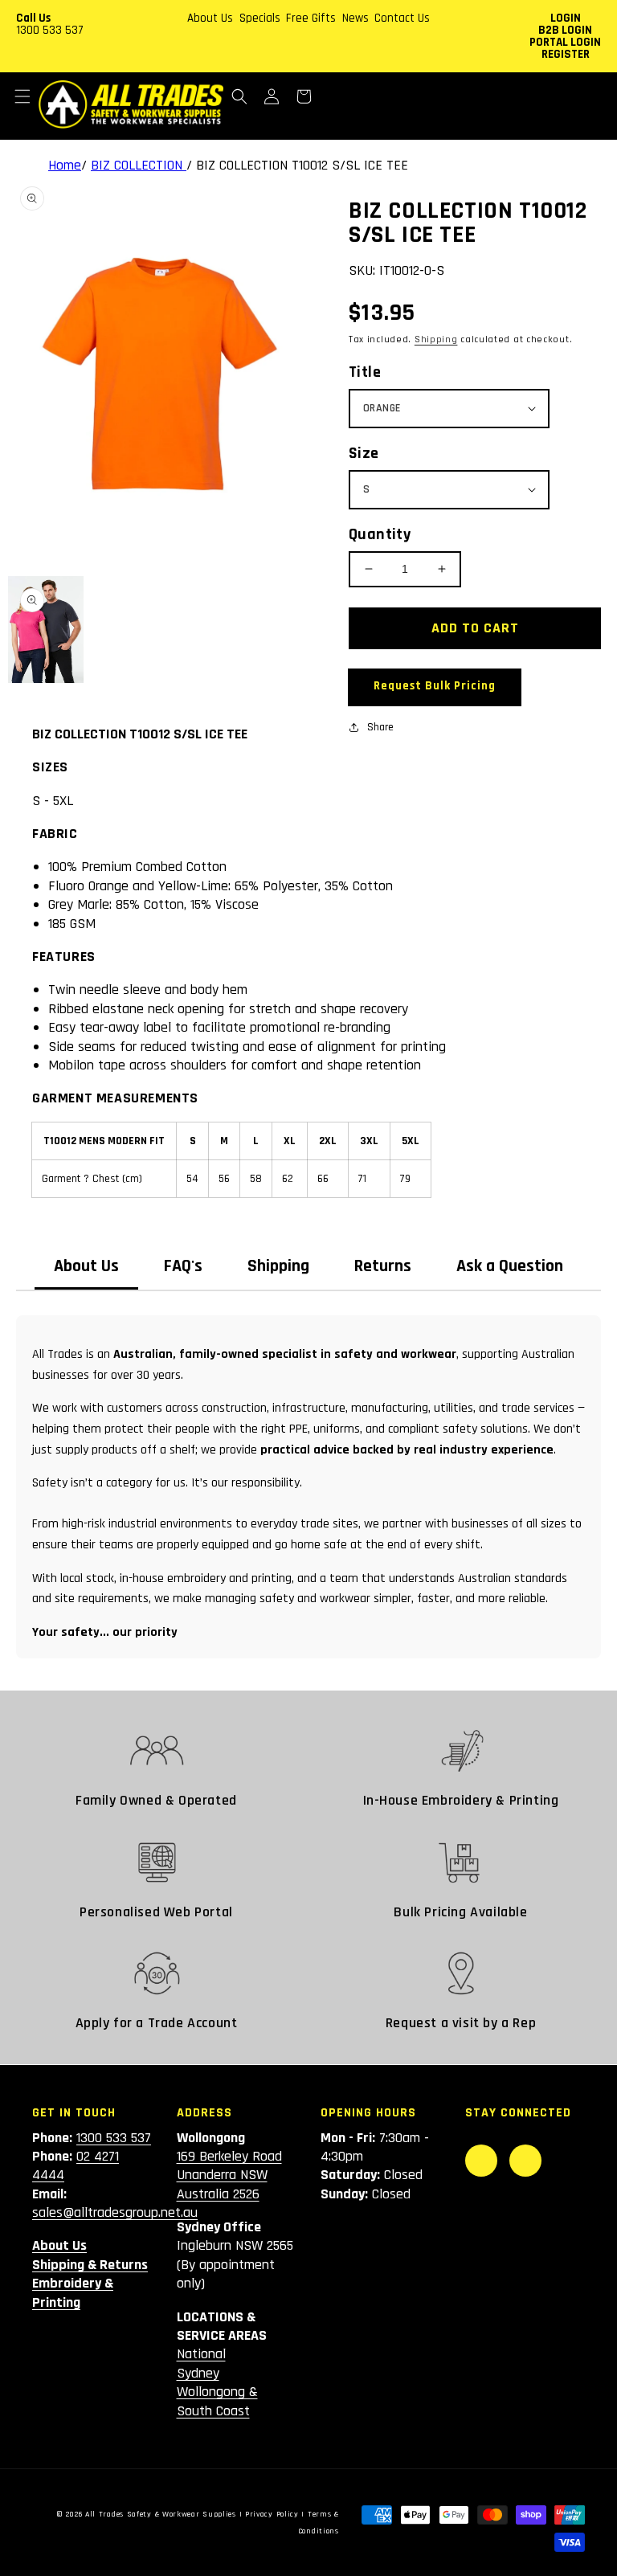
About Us (210, 18)
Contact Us (402, 18)
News (355, 18)
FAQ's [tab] (183, 1266)
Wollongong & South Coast (217, 2401)
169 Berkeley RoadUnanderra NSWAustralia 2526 (229, 2175)
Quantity (380, 534)
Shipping (436, 339)
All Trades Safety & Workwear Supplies (161, 2514)
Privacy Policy (272, 2514)
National (201, 2354)
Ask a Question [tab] (510, 1266)
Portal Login (565, 42)
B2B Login (565, 30)
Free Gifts (311, 18)
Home (65, 165)
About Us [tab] (86, 1266)
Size (364, 453)
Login (566, 18)
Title (365, 372)
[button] (22, 96)
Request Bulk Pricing (435, 686)
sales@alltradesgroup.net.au (115, 2212)
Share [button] (380, 727)
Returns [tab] (383, 1266)
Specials (260, 18)
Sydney (198, 2373)
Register (566, 54)
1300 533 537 (50, 30)
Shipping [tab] (278, 1266)
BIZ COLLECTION (139, 165)
